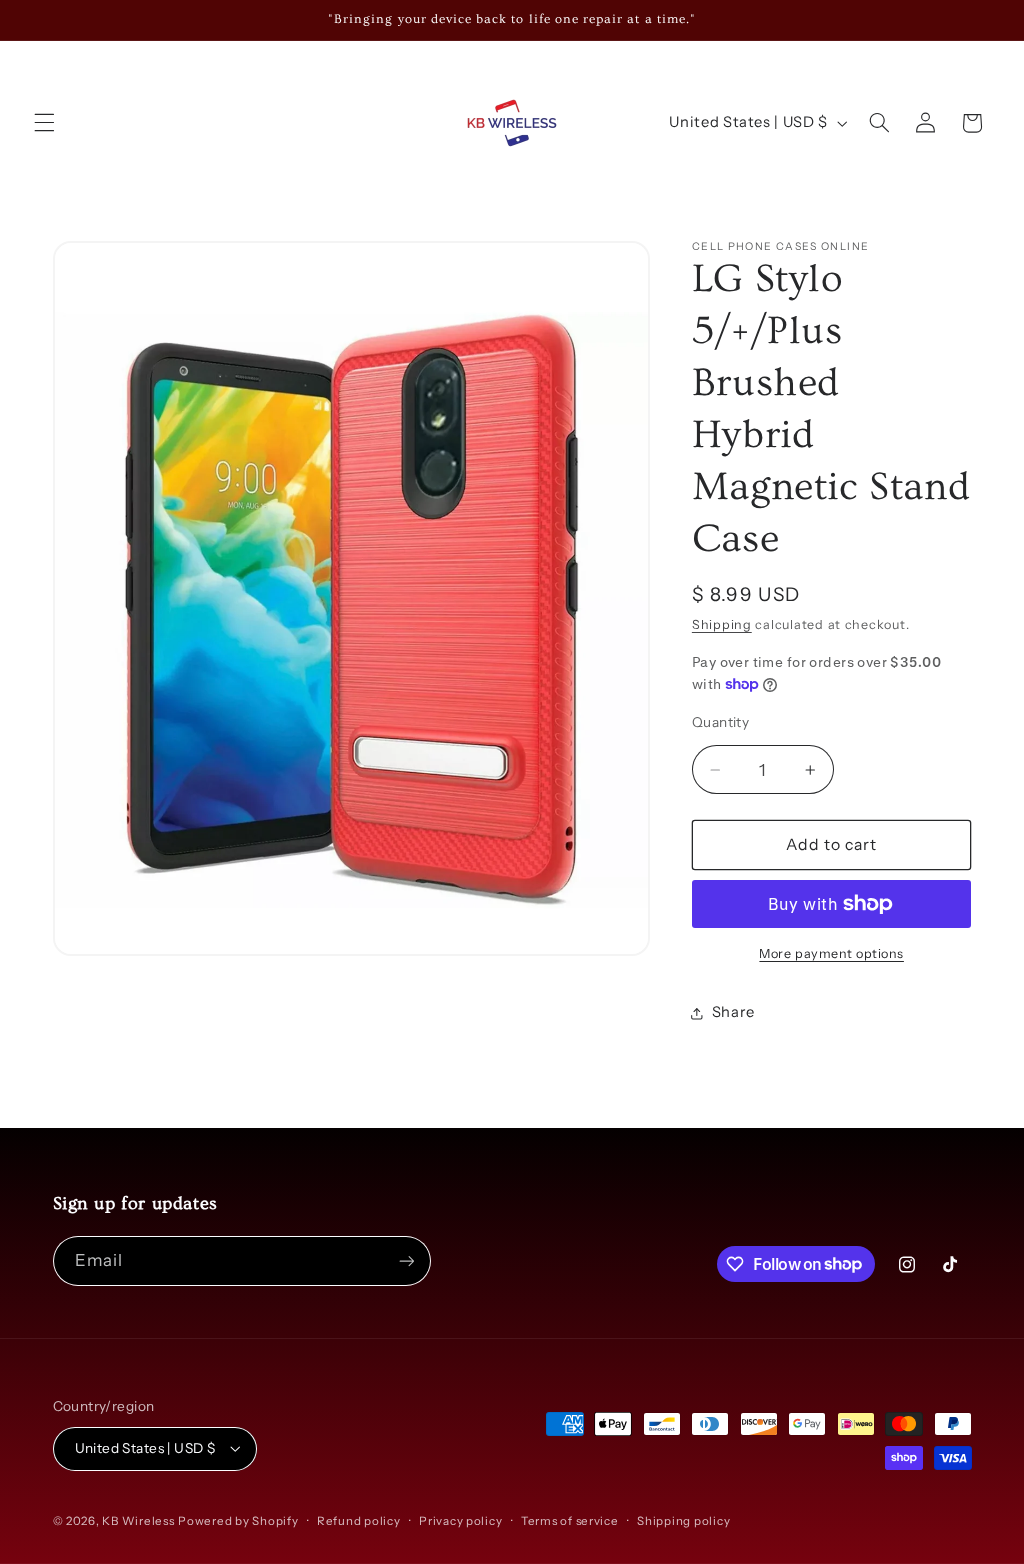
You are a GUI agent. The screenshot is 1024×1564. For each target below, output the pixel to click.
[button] (44, 123)
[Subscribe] (406, 1260)
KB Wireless (138, 1521)
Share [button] (733, 1012)
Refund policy (359, 1521)
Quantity (720, 722)
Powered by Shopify (238, 1521)
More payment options (831, 953)
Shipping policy (683, 1521)
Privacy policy (460, 1521)
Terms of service (570, 1521)
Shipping (722, 624)
